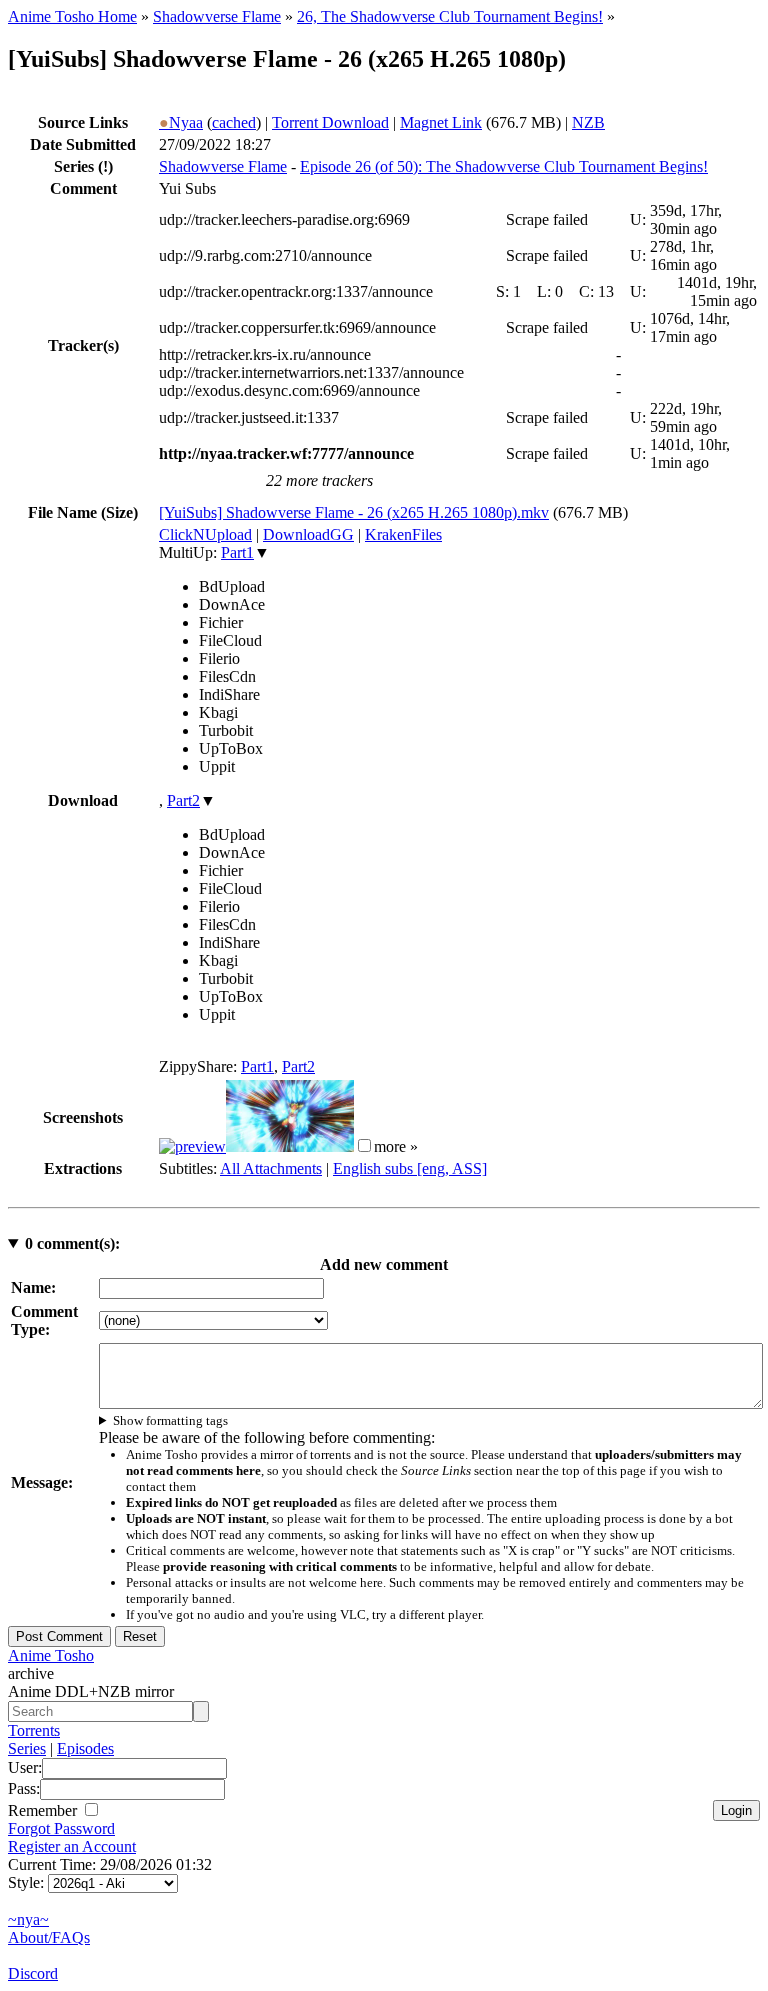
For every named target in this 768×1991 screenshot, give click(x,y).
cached (234, 122)
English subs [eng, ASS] (410, 1168)
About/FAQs (49, 1937)
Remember (44, 1810)
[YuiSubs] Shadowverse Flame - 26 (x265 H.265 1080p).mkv (354, 512)
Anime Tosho (51, 1655)
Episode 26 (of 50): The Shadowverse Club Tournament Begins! (504, 166)
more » (396, 1146)
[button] (364, 1145)
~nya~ (28, 1919)
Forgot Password (61, 1828)
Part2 (183, 800)
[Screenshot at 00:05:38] (290, 1146)
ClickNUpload (205, 534)
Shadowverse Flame (217, 16)
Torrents (34, 1730)
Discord (33, 1973)
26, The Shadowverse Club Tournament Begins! (450, 16)
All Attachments (271, 1168)
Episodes (85, 1748)
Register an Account (72, 1846)
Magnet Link (441, 122)
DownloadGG (308, 534)
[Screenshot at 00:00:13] (192, 1146)
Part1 (237, 552)
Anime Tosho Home (72, 16)
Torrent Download (330, 122)
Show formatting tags (170, 1420)
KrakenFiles (403, 534)
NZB (588, 122)
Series (27, 1748)
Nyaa (181, 122)
